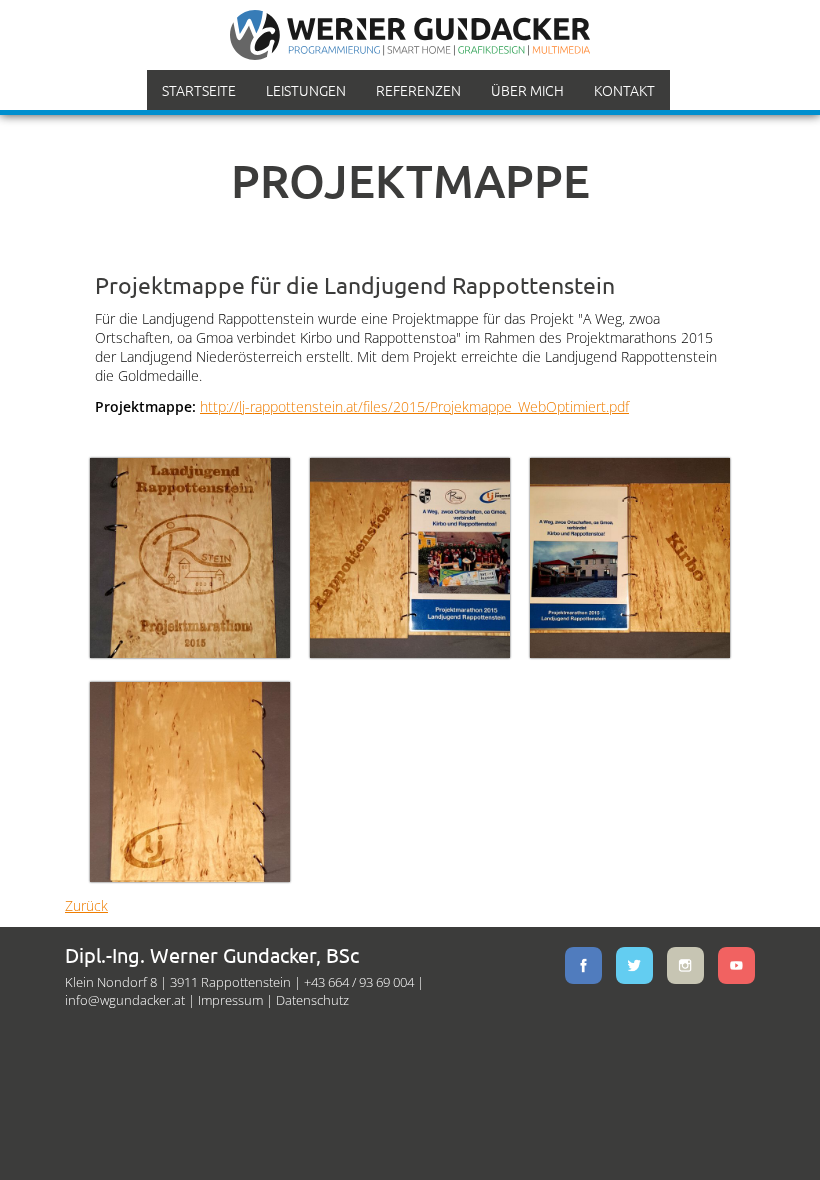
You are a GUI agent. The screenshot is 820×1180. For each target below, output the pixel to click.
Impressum (230, 1000)
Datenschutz (312, 1000)
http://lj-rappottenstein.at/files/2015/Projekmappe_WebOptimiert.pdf (414, 406)
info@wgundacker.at (125, 1000)
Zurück (86, 905)
